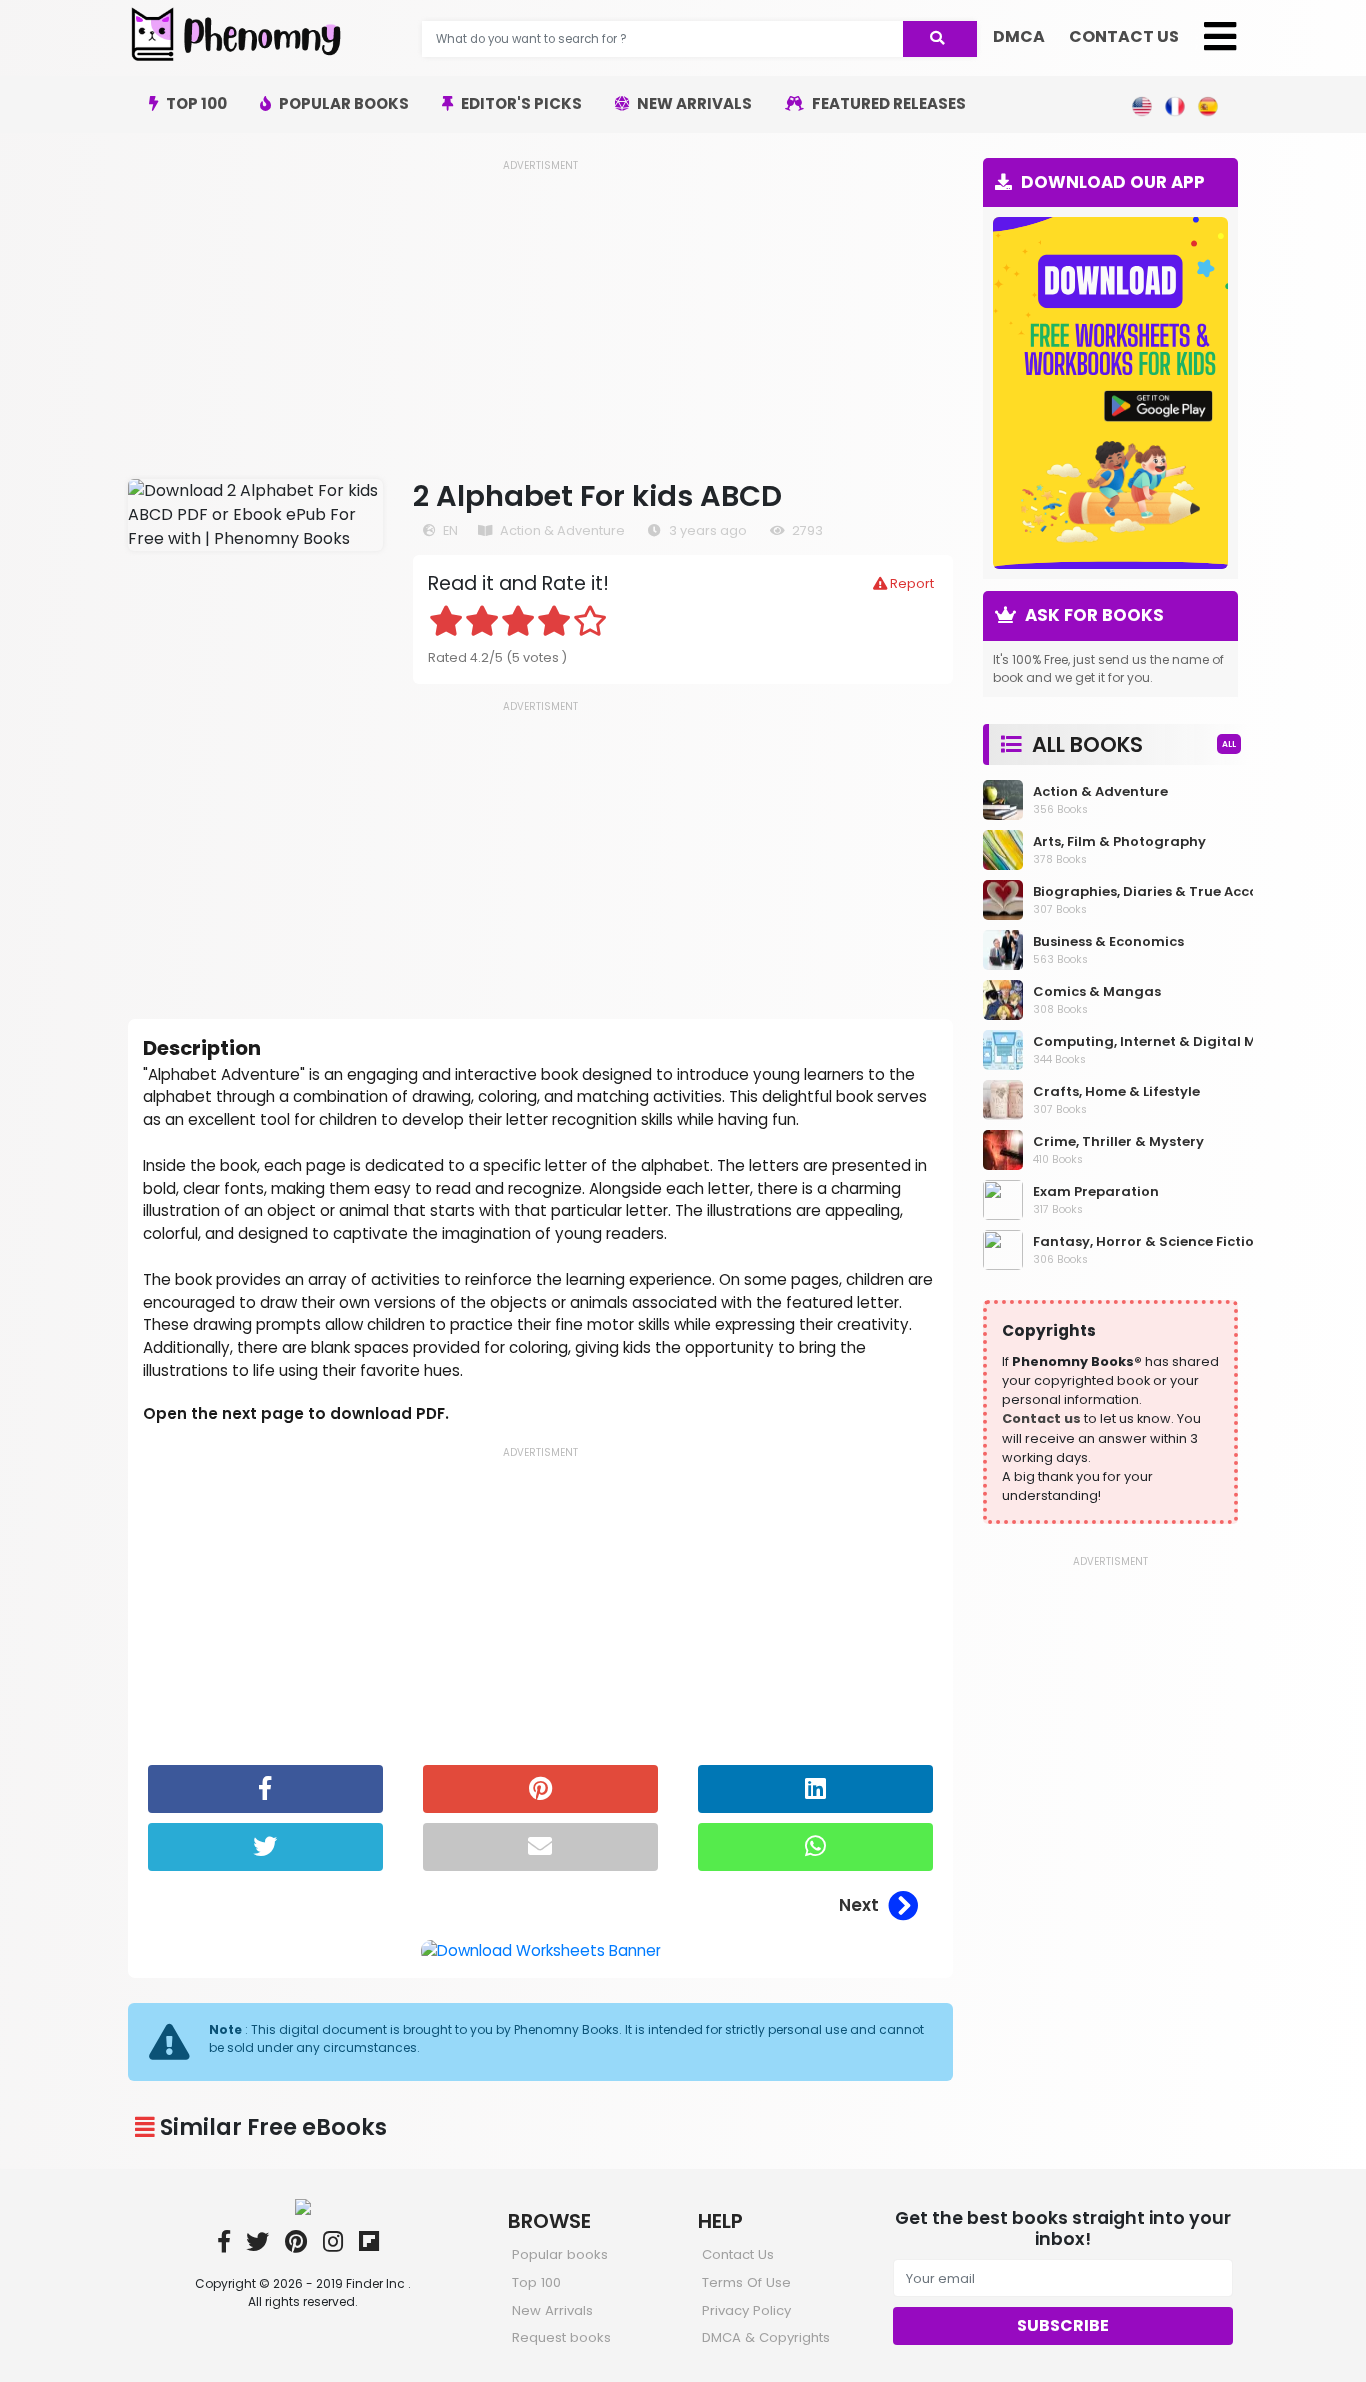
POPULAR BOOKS (342, 103)
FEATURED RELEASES (887, 103)
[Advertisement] (540, 313)
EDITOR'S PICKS (520, 103)
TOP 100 (195, 103)
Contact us (1041, 1418)
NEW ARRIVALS (693, 103)
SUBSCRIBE (1063, 2325)
